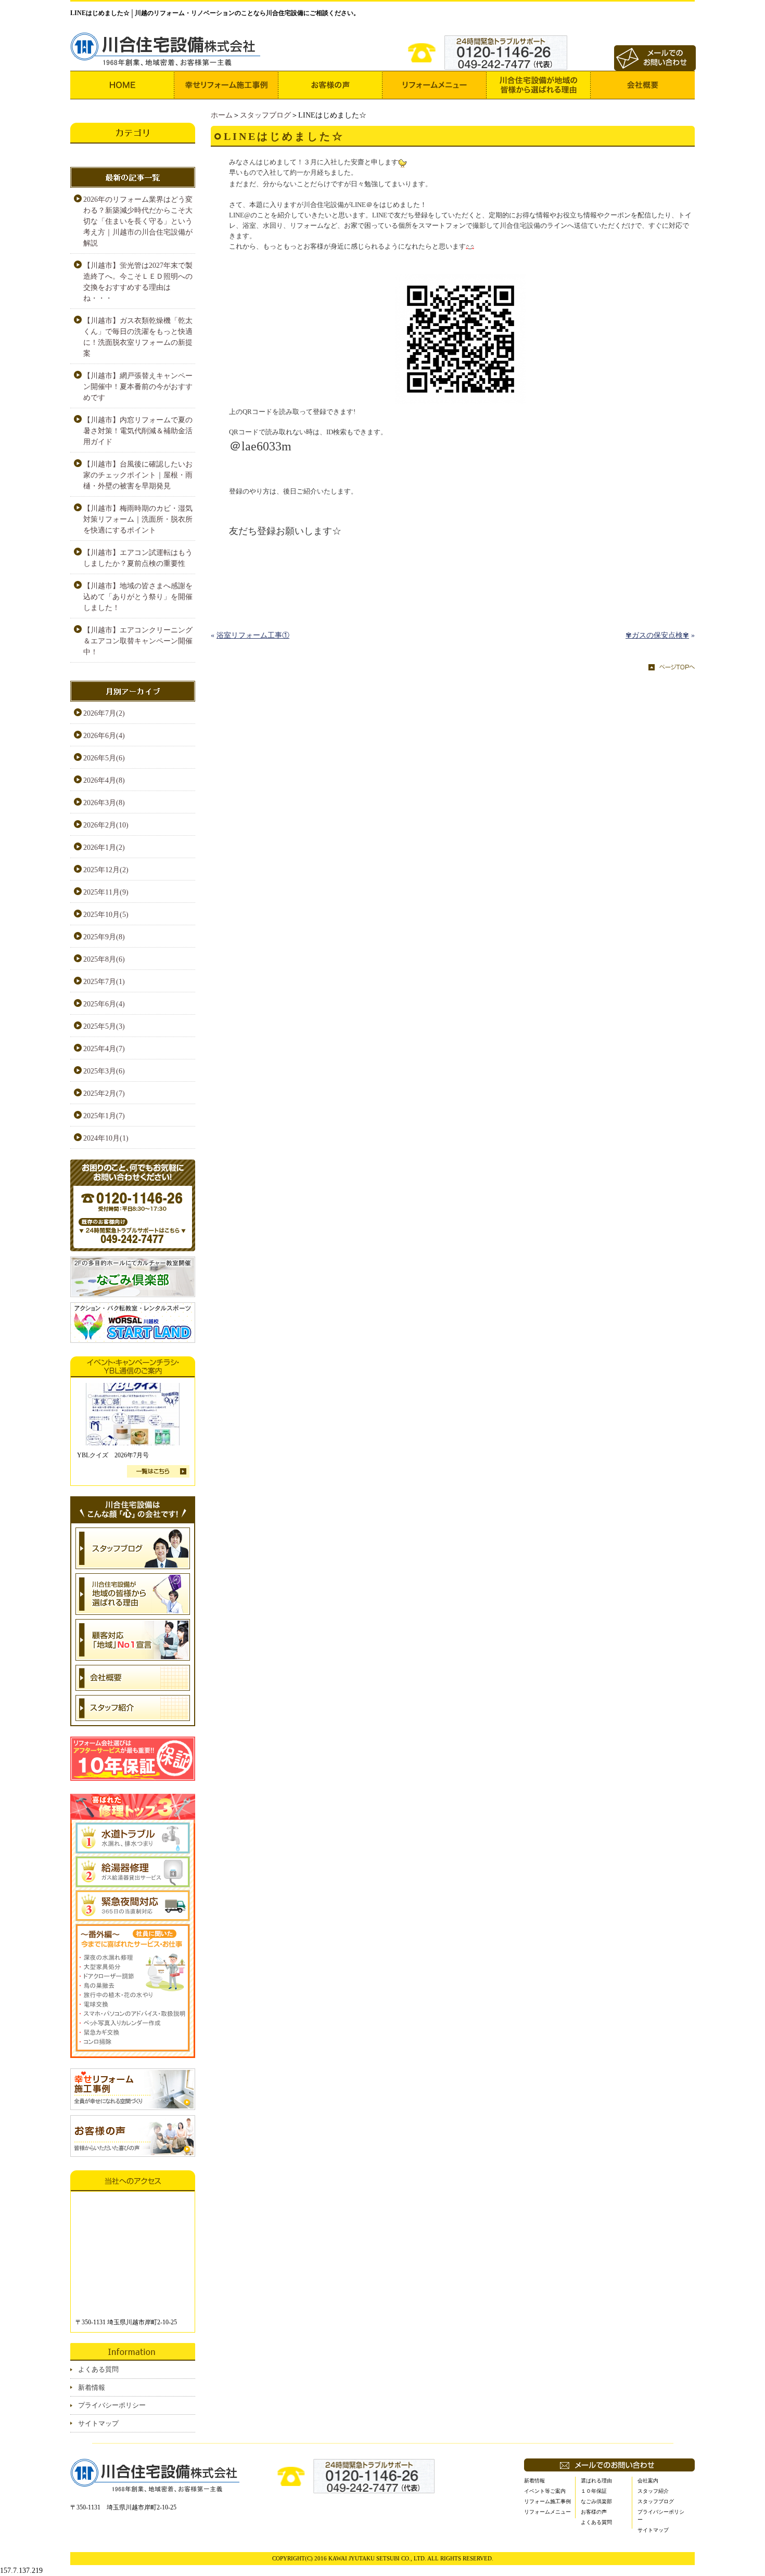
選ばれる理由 (596, 2481)
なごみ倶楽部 (596, 2501)
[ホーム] (122, 85)
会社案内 (648, 2481)
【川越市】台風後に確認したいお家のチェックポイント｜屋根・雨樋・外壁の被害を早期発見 (138, 475)
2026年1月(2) (104, 847)
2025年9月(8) (104, 937)
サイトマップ (98, 2423)
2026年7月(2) (104, 713)
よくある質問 (98, 2369)
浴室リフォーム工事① (253, 635)
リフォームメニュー (547, 2512)
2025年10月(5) (106, 915)
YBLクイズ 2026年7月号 (113, 1455)
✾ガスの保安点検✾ (657, 635)
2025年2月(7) (104, 1093)
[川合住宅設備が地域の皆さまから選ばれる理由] (539, 85)
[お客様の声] (330, 85)
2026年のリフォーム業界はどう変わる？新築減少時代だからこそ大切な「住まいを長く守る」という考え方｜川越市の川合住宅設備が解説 (138, 221)
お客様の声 (594, 2512)
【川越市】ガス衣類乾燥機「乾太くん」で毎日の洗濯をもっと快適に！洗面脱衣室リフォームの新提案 (138, 337)
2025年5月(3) (104, 1026)
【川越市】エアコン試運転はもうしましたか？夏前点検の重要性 (138, 558)
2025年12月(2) (106, 870)
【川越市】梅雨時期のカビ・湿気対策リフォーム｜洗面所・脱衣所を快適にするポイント (138, 519)
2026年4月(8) (104, 780)
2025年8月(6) (104, 959)
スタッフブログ (265, 115)
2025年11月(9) (106, 892)
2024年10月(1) (106, 1138)
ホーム (222, 115)
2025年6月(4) (104, 1004)
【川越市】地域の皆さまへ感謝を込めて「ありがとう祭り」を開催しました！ (138, 597)
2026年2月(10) (106, 825)
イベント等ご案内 (545, 2491)
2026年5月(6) (104, 758)
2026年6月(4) (104, 736)
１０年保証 (594, 2491)
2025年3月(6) (104, 1071)
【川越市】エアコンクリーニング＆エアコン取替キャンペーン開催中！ (138, 641)
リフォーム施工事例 (547, 2501)
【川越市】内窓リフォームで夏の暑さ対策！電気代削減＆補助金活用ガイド (138, 431)
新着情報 (92, 2387)
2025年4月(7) (104, 1049)
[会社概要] (643, 85)
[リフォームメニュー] (435, 85)
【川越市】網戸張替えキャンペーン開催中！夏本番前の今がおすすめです (138, 387)
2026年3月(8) (104, 803)
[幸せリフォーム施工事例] (226, 85)
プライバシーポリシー (112, 2405)
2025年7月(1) (104, 982)
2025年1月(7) (104, 1116)
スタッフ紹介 (653, 2491)
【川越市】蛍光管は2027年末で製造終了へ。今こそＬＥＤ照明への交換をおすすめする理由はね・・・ (138, 282)
